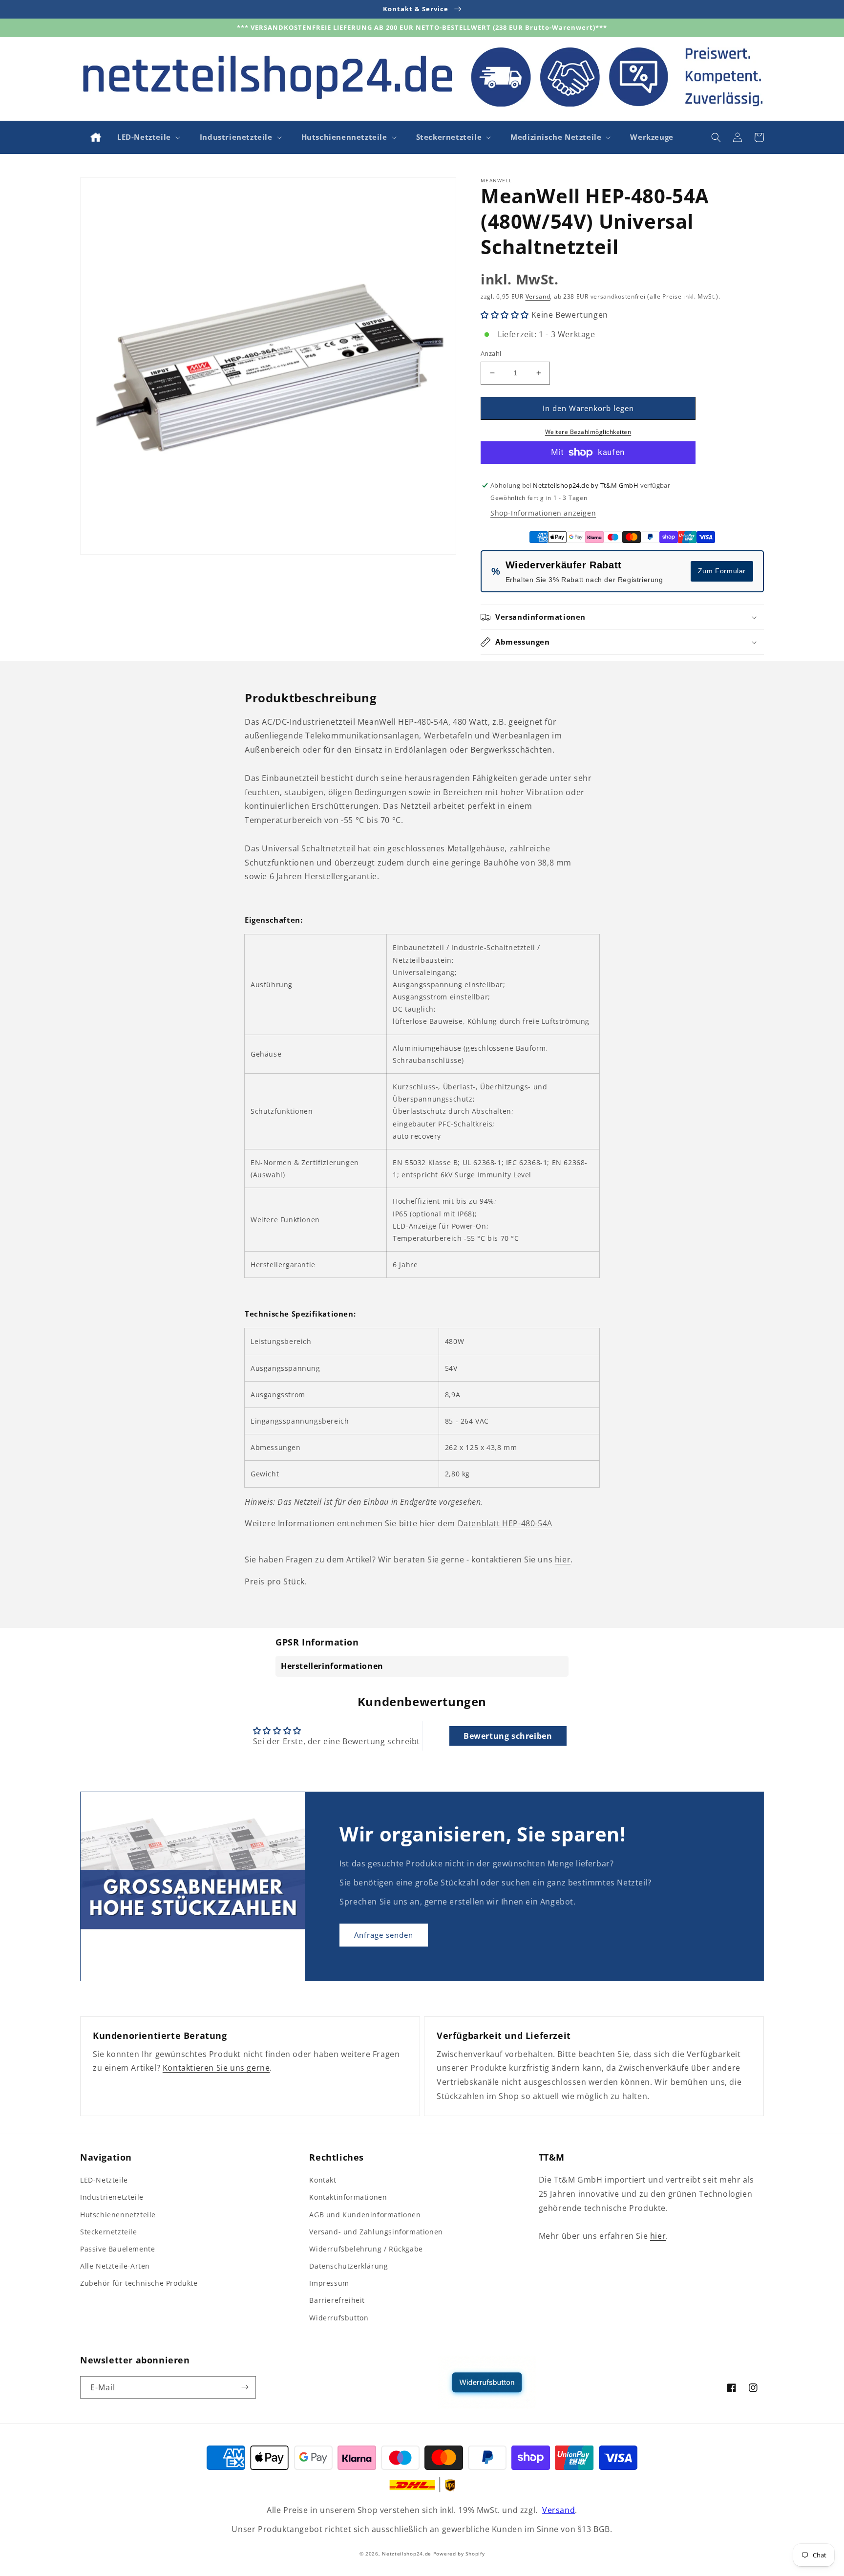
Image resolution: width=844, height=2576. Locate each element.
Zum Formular (722, 571)
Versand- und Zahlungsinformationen (376, 2232)
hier (563, 1559)
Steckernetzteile (109, 2232)
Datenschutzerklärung (348, 2266)
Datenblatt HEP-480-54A (505, 1523)
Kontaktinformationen (348, 2197)
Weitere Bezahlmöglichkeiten (588, 432)
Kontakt (323, 2180)
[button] (148, 137)
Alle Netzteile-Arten (115, 2266)
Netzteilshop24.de (407, 2554)
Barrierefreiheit (337, 2300)
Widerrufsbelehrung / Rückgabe (366, 2249)
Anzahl (491, 353)
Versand (538, 296)
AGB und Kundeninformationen (365, 2215)
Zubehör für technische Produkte (139, 2283)
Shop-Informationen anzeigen (543, 513)
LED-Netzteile (104, 2180)
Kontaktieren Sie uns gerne (216, 2068)
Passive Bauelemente (117, 2249)
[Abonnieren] (245, 2387)
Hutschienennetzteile (118, 2215)
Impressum (329, 2283)
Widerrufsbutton (339, 2318)
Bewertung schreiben (508, 1736)
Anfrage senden (384, 1935)
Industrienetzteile (112, 2197)
